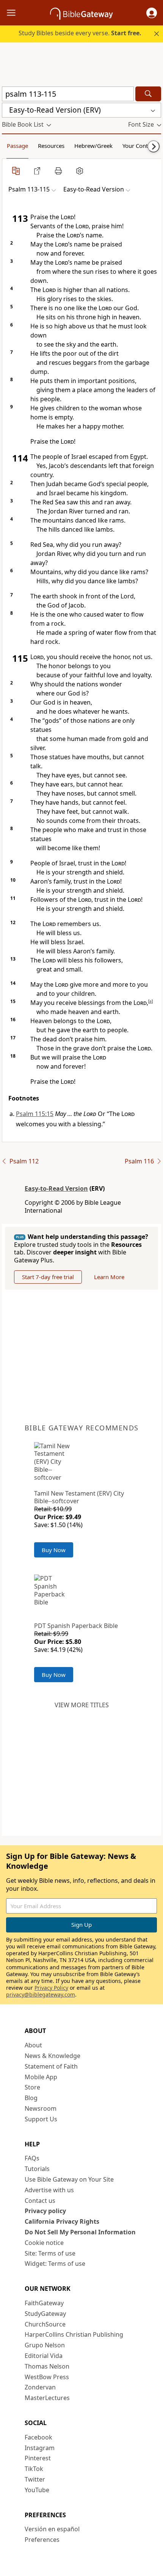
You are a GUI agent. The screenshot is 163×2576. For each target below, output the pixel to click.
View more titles (82, 1705)
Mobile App (41, 2077)
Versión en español (52, 2529)
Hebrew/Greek (93, 146)
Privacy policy (45, 2211)
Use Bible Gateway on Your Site (69, 2179)
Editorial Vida (44, 2356)
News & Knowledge (53, 2056)
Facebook (38, 2437)
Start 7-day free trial (48, 1277)
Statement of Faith (51, 2066)
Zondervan (40, 2387)
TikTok (34, 2469)
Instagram (40, 2448)
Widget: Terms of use (55, 2264)
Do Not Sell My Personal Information (80, 2232)
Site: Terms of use (50, 2253)
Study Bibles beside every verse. (80, 33)
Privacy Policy (51, 1988)
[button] (152, 13)
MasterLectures (47, 2398)
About (33, 2045)
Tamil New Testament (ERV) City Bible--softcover (79, 1497)
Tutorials (37, 2169)
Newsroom (41, 2108)
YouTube (37, 2490)
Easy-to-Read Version (56, 1188)
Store (32, 2087)
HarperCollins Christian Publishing (74, 2334)
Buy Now (54, 1550)
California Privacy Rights (62, 2221)
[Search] (148, 94)
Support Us (41, 2119)
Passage (17, 146)
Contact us (40, 2201)
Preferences (42, 2540)
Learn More (109, 1277)
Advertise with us (49, 2190)
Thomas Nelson (47, 2366)
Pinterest (38, 2458)
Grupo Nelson (45, 2345)
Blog (31, 2098)
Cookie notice (44, 2243)
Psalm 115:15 (35, 1114)
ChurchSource (45, 2324)
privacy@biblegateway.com (41, 1994)
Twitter (35, 2479)
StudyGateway (45, 2314)
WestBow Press (47, 2377)
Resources (51, 146)
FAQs (32, 2158)
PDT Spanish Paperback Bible (76, 1626)
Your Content (139, 146)
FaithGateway (44, 2303)
